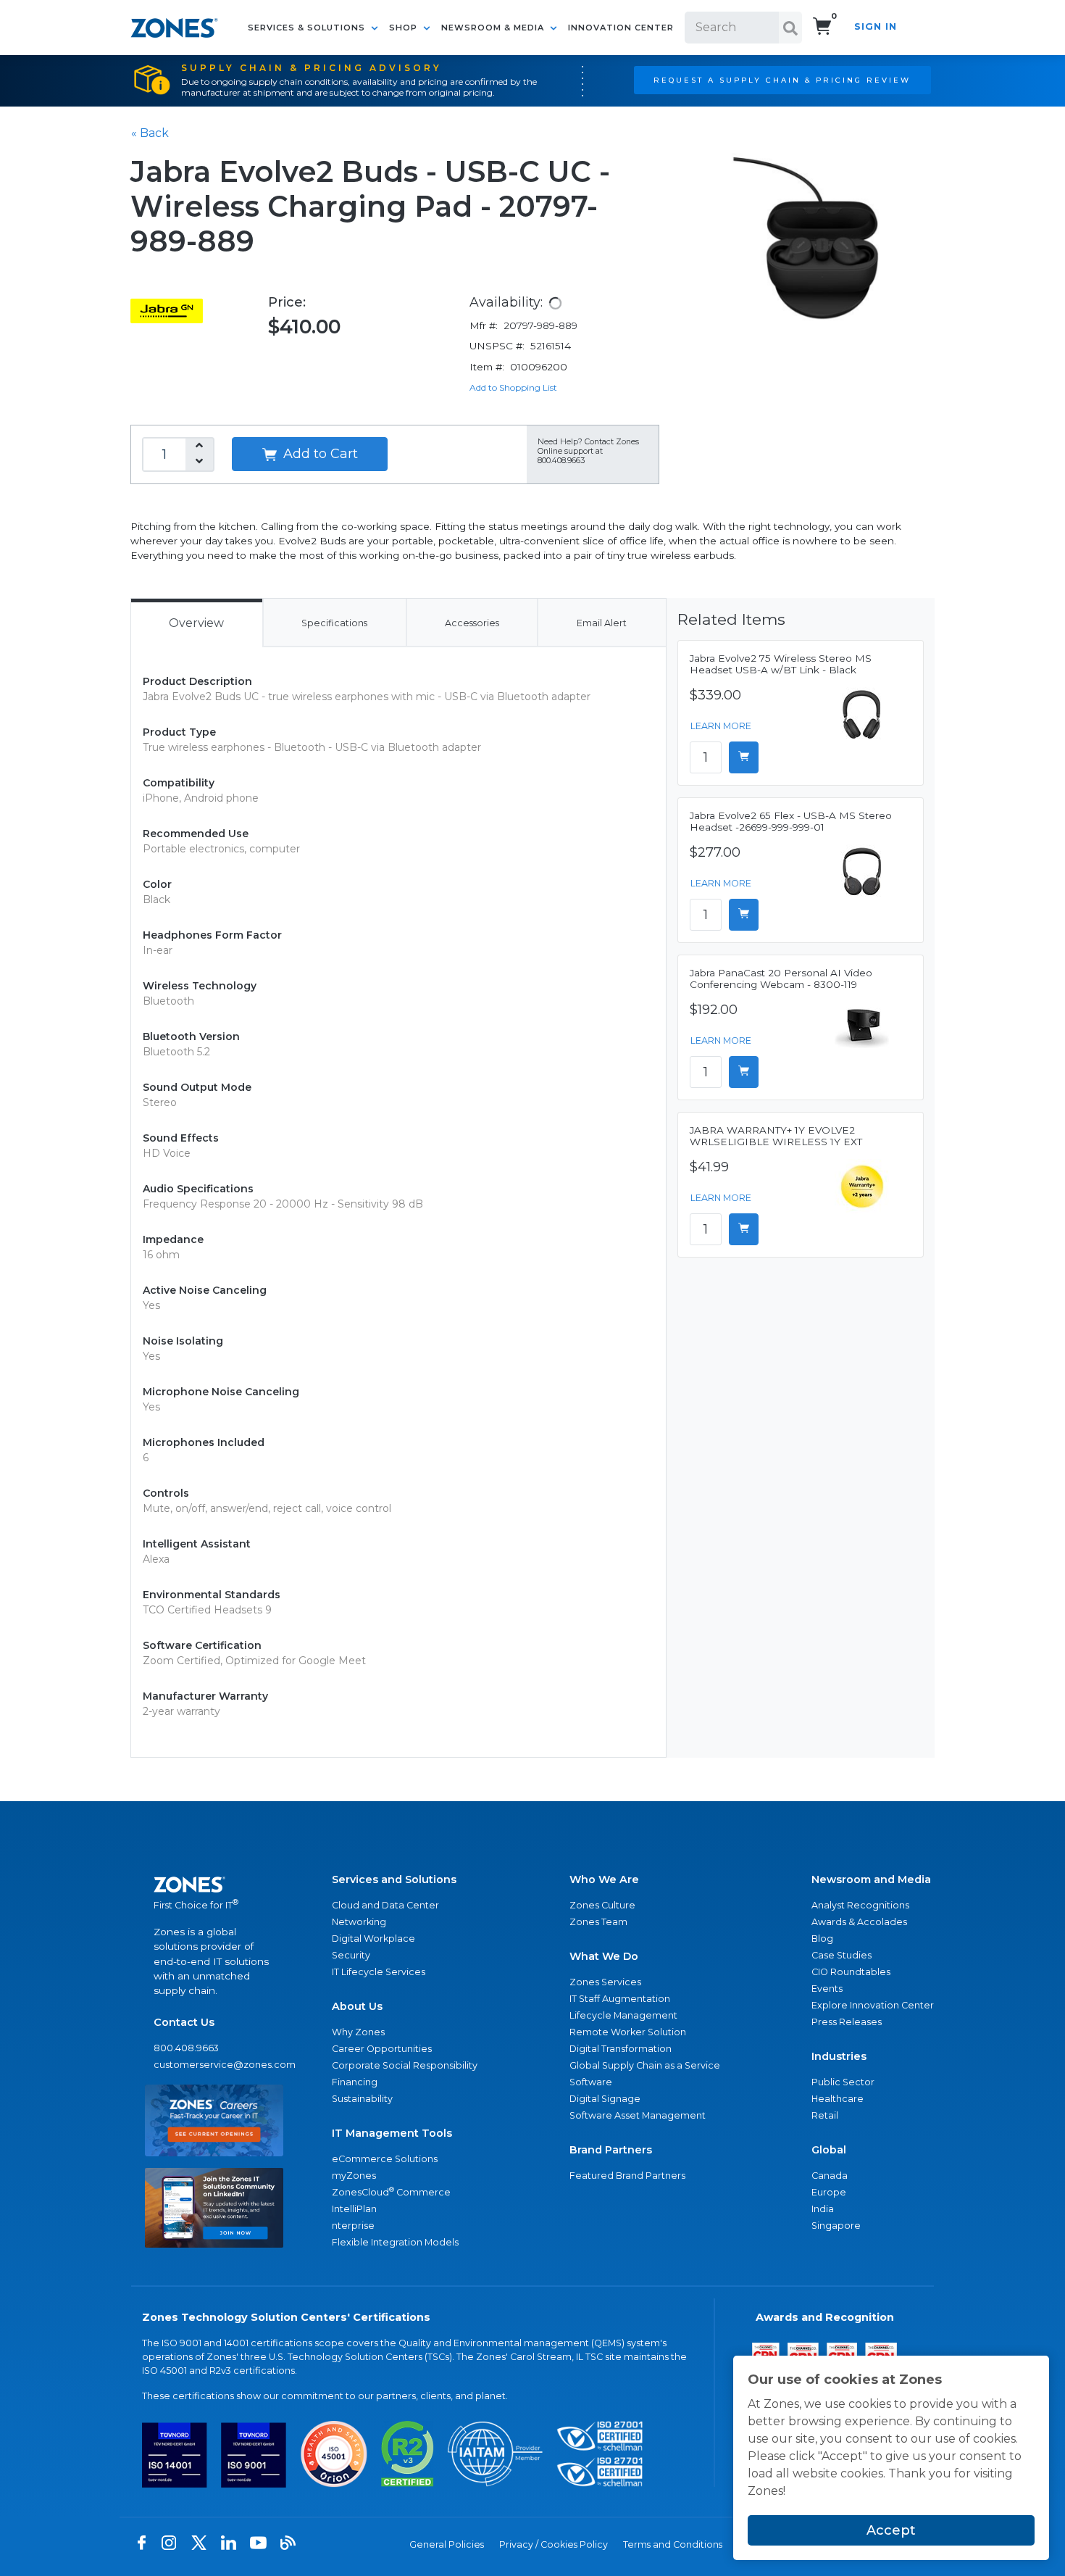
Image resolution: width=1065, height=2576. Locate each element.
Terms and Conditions (673, 2544)
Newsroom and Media (871, 1879)
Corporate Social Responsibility (405, 2065)
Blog (822, 1939)
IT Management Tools (392, 2133)
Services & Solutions (308, 28)
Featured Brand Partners (627, 2176)
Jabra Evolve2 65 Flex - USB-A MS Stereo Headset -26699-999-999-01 (791, 821)
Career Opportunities (382, 2049)
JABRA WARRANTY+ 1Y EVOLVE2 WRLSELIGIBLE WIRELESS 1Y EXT (776, 1136)
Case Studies (841, 1955)
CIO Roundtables (851, 1972)
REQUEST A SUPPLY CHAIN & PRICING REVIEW (782, 80)
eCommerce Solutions (385, 2159)
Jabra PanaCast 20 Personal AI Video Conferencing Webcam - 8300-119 (781, 979)
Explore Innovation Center (873, 2005)
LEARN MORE (721, 726)
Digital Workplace (373, 1939)
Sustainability (362, 2099)
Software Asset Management (638, 2115)
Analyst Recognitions (860, 1905)
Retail (825, 2115)
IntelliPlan (354, 2209)
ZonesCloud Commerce (391, 2191)
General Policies (447, 2544)
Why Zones (358, 2032)
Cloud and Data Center (385, 1905)
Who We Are (604, 1879)
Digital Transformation (621, 2049)
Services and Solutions (394, 1879)
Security (351, 1955)
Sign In (876, 26)
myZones (354, 2176)
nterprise (353, 2226)
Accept (891, 2530)
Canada (830, 2176)
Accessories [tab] (472, 623)
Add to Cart (319, 454)
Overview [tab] (196, 623)
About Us (357, 2006)
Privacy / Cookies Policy (554, 2544)
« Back (150, 133)
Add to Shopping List (513, 387)
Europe (829, 2192)
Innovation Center (621, 28)
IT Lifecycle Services (379, 1972)
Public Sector (843, 2082)
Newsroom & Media (494, 28)
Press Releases (847, 2022)
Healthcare (838, 2099)
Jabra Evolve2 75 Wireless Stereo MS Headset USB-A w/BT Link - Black (781, 664)
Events (827, 1989)
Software (591, 2082)
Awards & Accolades (859, 1922)
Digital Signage (605, 2099)
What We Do (604, 1956)
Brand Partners (611, 2150)
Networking (359, 1922)
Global (829, 2150)
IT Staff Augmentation (620, 1999)
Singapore (836, 2226)
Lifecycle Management (623, 2015)
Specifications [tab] (334, 623)
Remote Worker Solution (628, 2032)
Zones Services (605, 1982)
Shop (405, 28)
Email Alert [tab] (602, 623)
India (823, 2209)
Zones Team (598, 1922)
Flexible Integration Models (395, 2242)
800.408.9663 (186, 2048)
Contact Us (184, 2022)
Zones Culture (602, 1905)
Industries (839, 2056)
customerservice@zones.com (214, 2065)
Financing (355, 2082)
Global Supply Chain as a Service (645, 2065)
